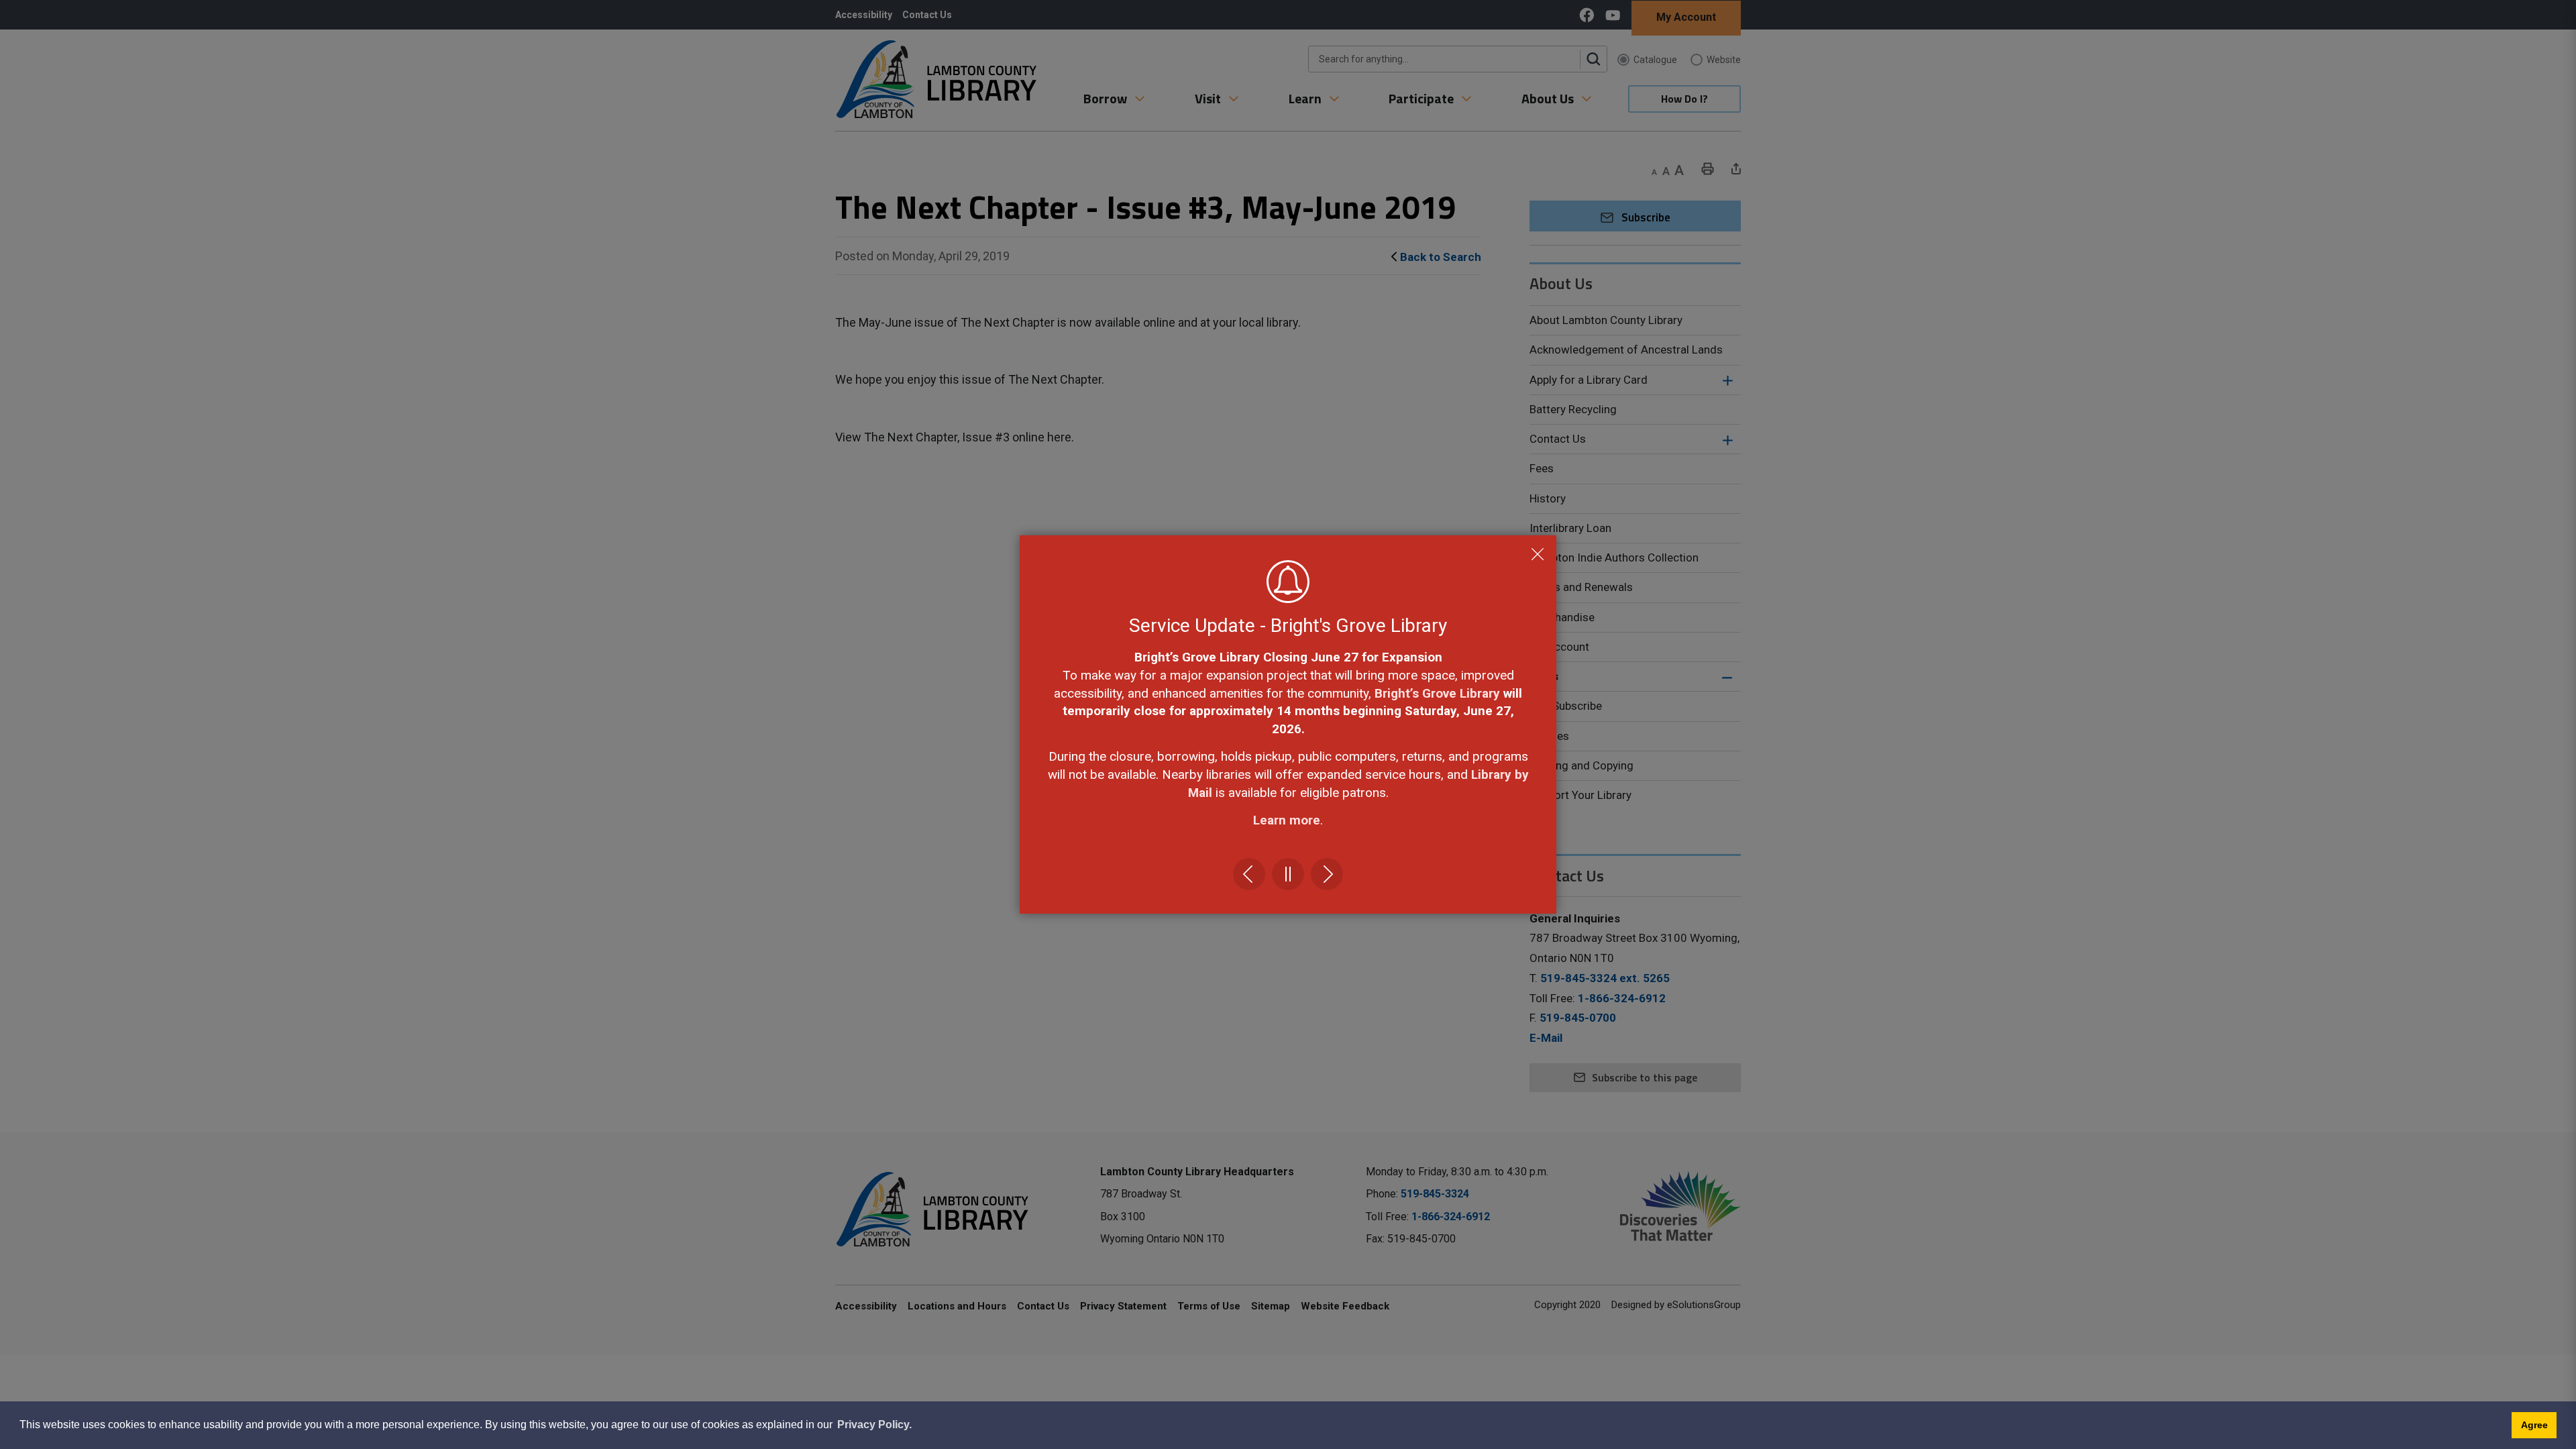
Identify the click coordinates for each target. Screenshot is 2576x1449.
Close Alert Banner (1538, 554)
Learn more (1287, 820)
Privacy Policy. (874, 1425)
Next (1327, 874)
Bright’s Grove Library (1437, 693)
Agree (2534, 1425)
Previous (1249, 874)
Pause (1288, 874)
